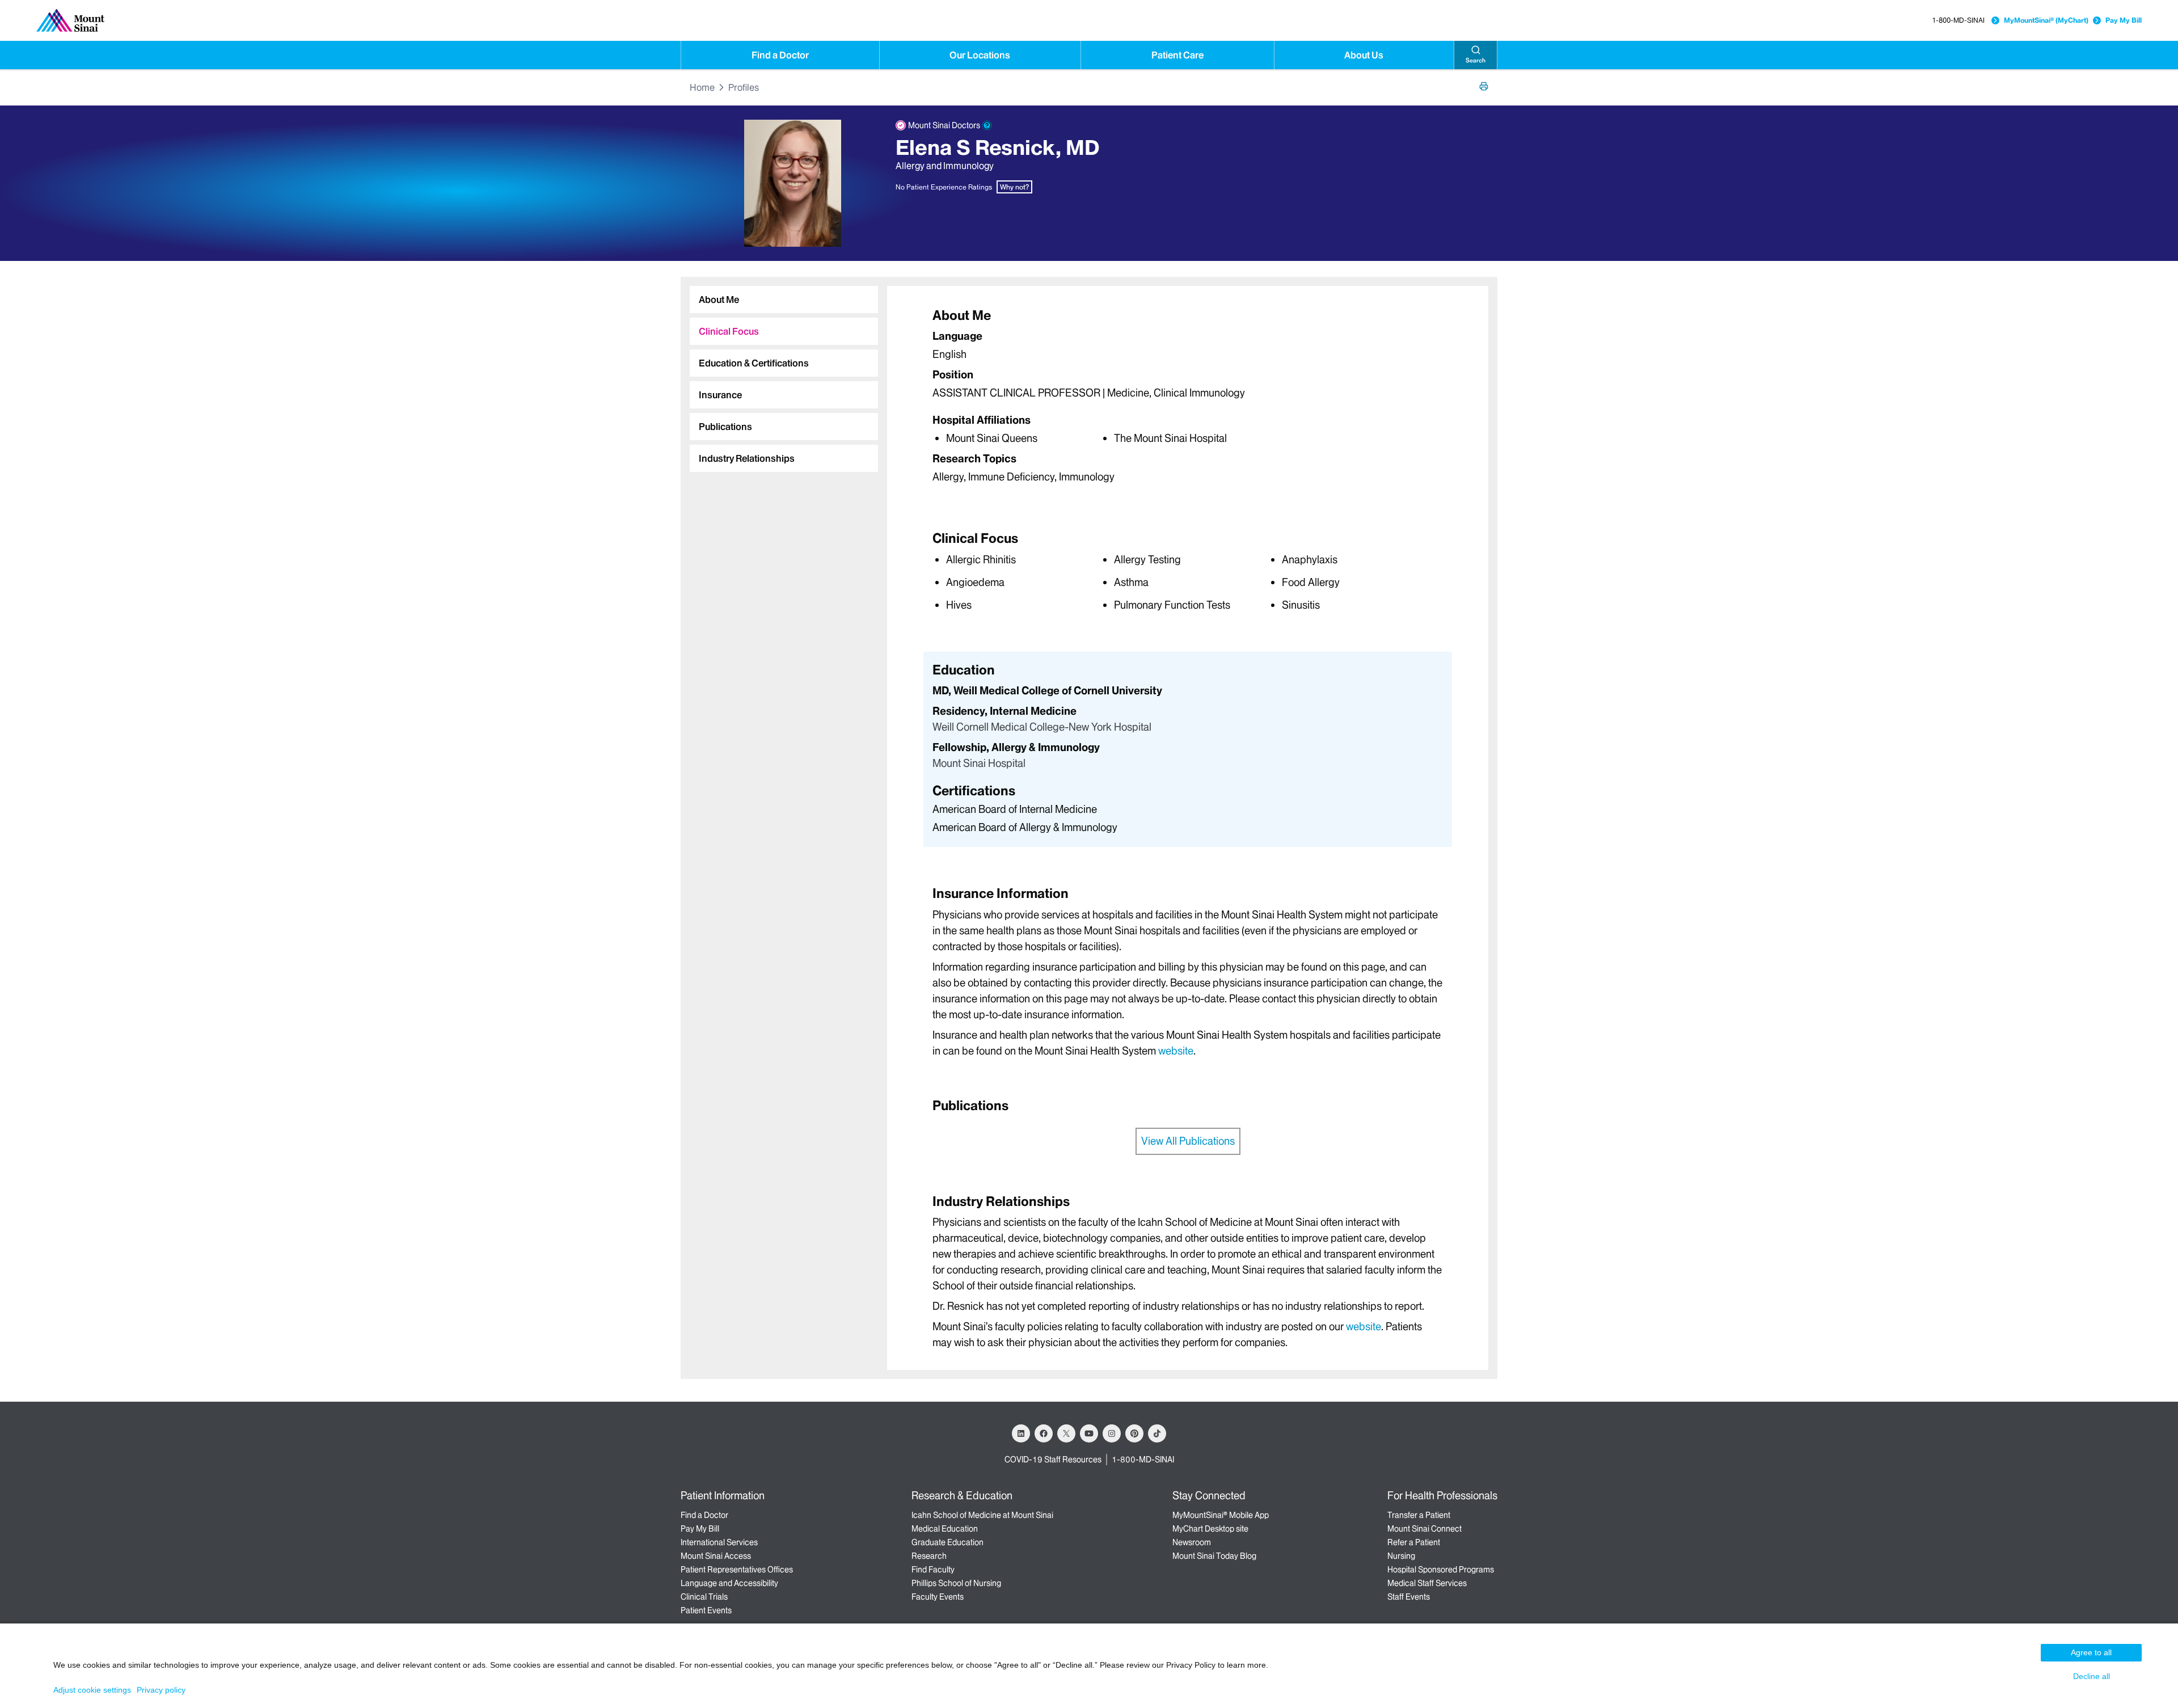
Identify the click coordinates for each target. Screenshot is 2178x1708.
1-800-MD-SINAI (1958, 20)
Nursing (1401, 1556)
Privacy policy (161, 1690)
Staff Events (1409, 1597)
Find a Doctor (780, 55)
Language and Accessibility (729, 1583)
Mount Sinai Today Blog (1214, 1556)
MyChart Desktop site (1210, 1529)
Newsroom (1192, 1542)
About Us (1364, 55)
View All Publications (1188, 1141)
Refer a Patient (1414, 1542)
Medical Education (945, 1529)
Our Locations (980, 55)
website (1176, 1051)
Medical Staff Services (1427, 1583)
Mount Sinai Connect (1424, 1529)
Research (929, 1556)
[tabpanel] (1188, 398)
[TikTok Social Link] (1157, 1433)
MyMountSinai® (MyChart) (2046, 20)
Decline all (2092, 1676)
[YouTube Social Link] (1089, 1433)
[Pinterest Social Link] (1134, 1433)
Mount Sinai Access (716, 1556)
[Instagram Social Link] (1112, 1433)
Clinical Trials (704, 1597)
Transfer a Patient (1419, 1515)
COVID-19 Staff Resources (1053, 1460)
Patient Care (1177, 55)
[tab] (784, 300)
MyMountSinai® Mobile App (1221, 1515)
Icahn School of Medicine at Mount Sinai (982, 1515)
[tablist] (779, 374)
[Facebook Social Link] (1044, 1433)
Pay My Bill (2124, 20)
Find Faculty (933, 1570)
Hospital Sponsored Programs (1441, 1570)
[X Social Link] (1066, 1433)
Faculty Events (938, 1597)
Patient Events (706, 1610)
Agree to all (2091, 1652)
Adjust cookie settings (92, 1690)
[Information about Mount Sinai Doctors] (987, 125)
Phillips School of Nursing (956, 1583)
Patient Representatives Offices (737, 1570)
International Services (719, 1542)
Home (702, 87)
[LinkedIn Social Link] (1021, 1433)
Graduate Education (947, 1542)
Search (1476, 60)
